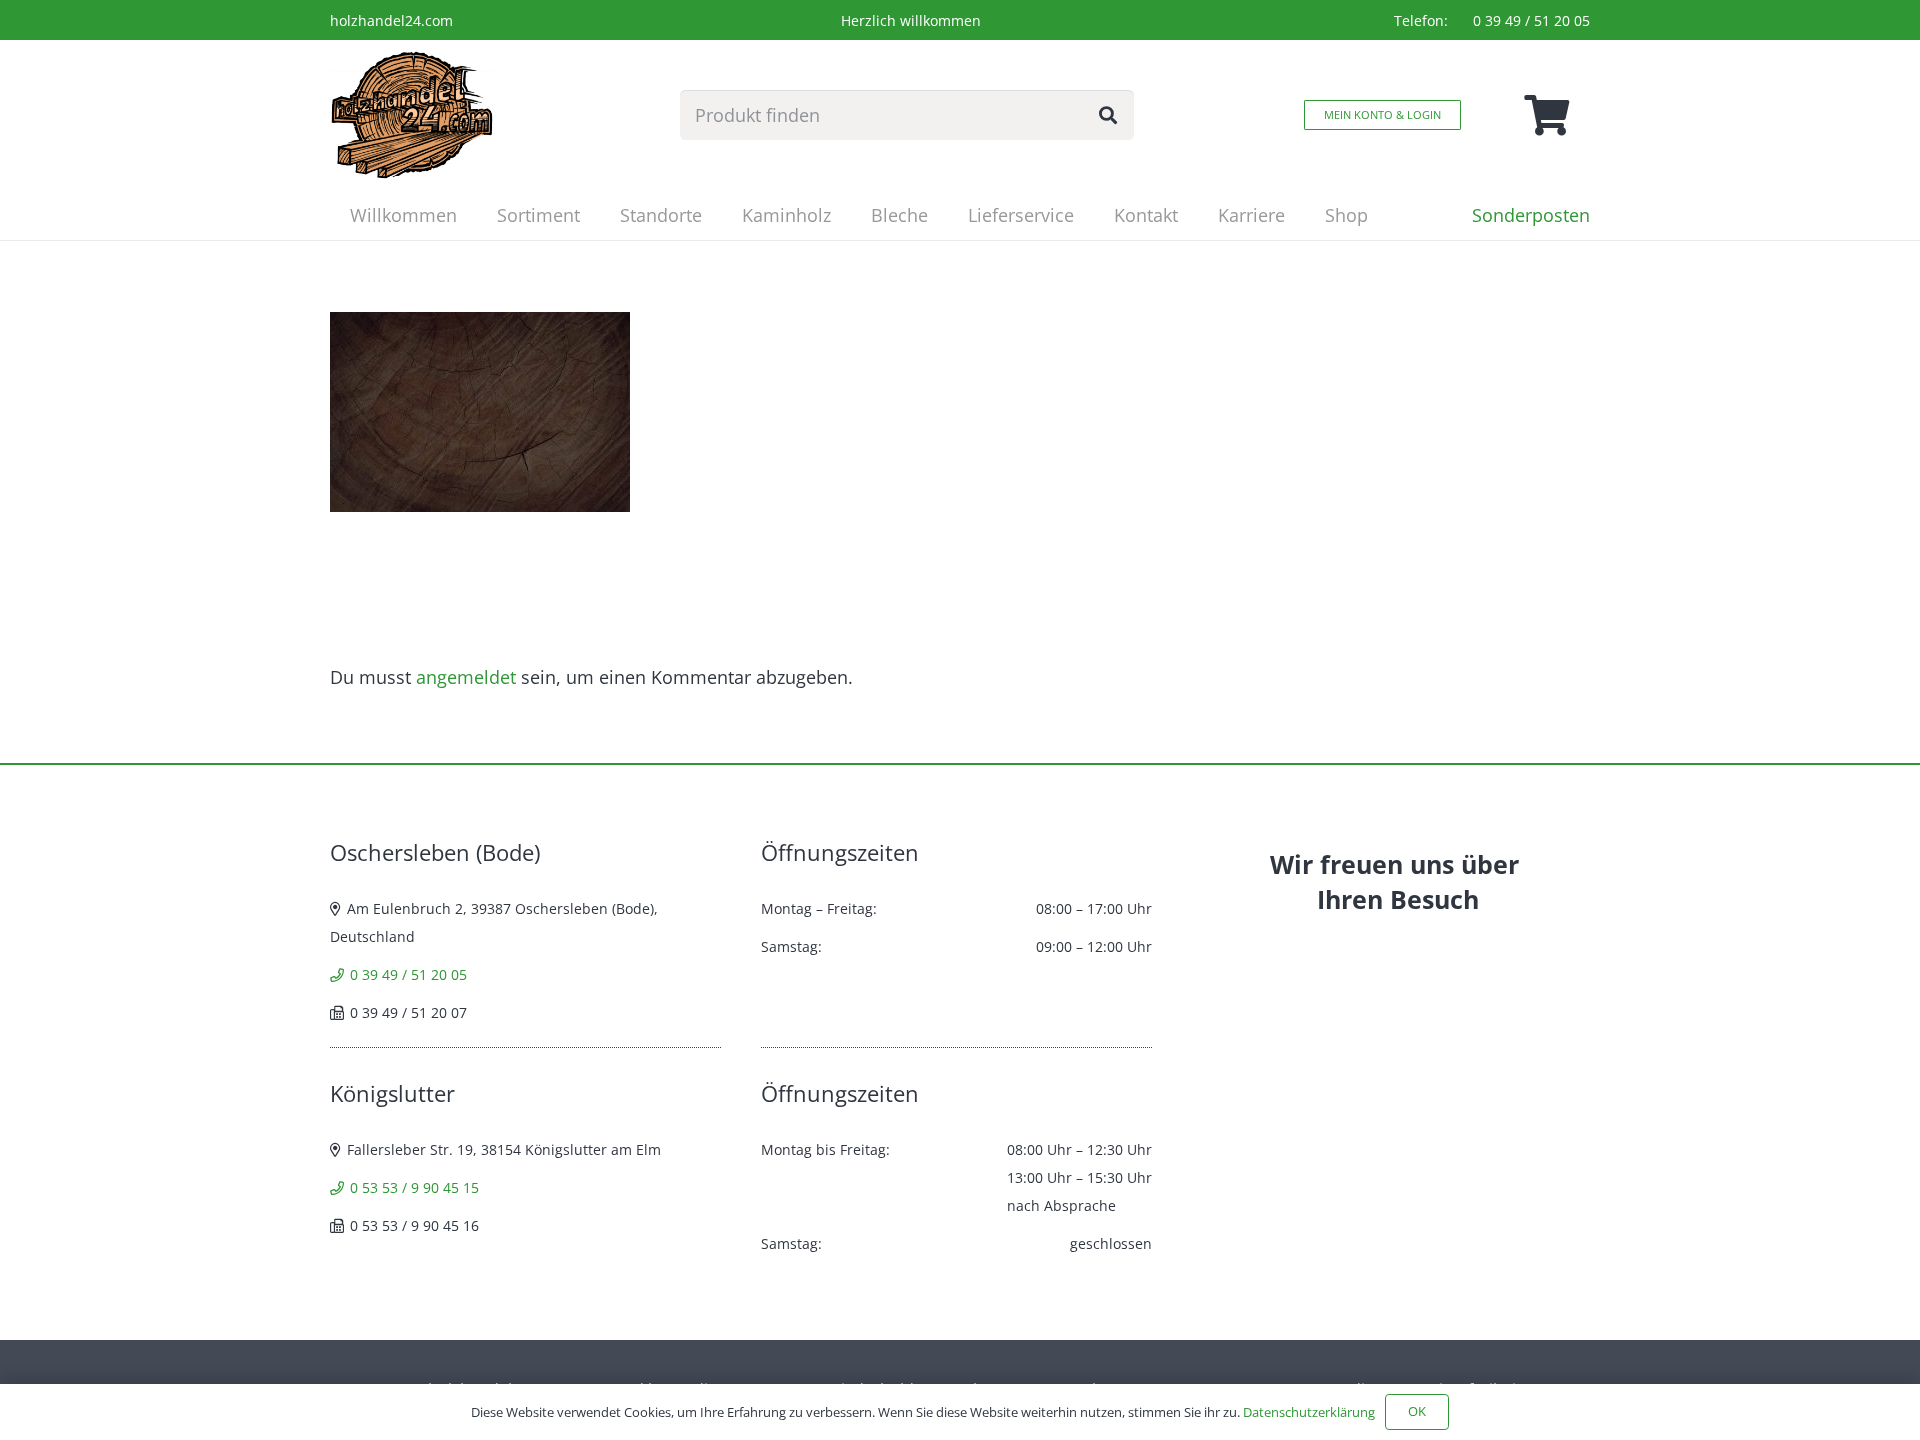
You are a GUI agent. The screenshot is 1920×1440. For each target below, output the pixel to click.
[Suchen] (1108, 115)
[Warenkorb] (1546, 115)
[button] (596, 215)
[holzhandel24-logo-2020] (412, 115)
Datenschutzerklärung (1309, 1412)
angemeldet (466, 677)
